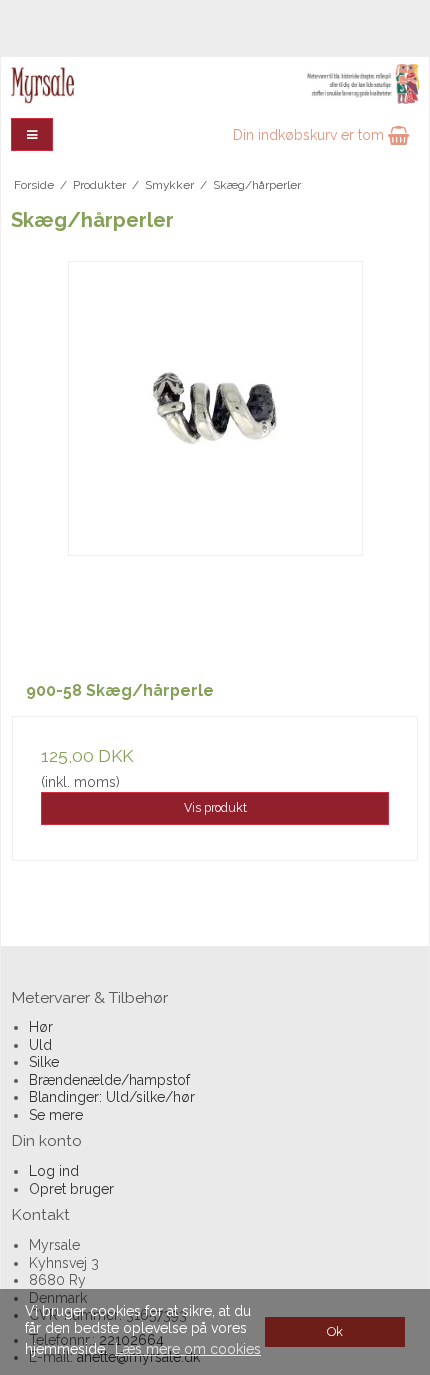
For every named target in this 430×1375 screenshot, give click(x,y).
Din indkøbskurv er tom (310, 135)
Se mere (56, 1115)
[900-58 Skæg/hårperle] (215, 464)
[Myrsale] (215, 84)
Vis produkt (215, 807)
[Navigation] (32, 134)
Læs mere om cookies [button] (188, 1349)
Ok (335, 1331)
